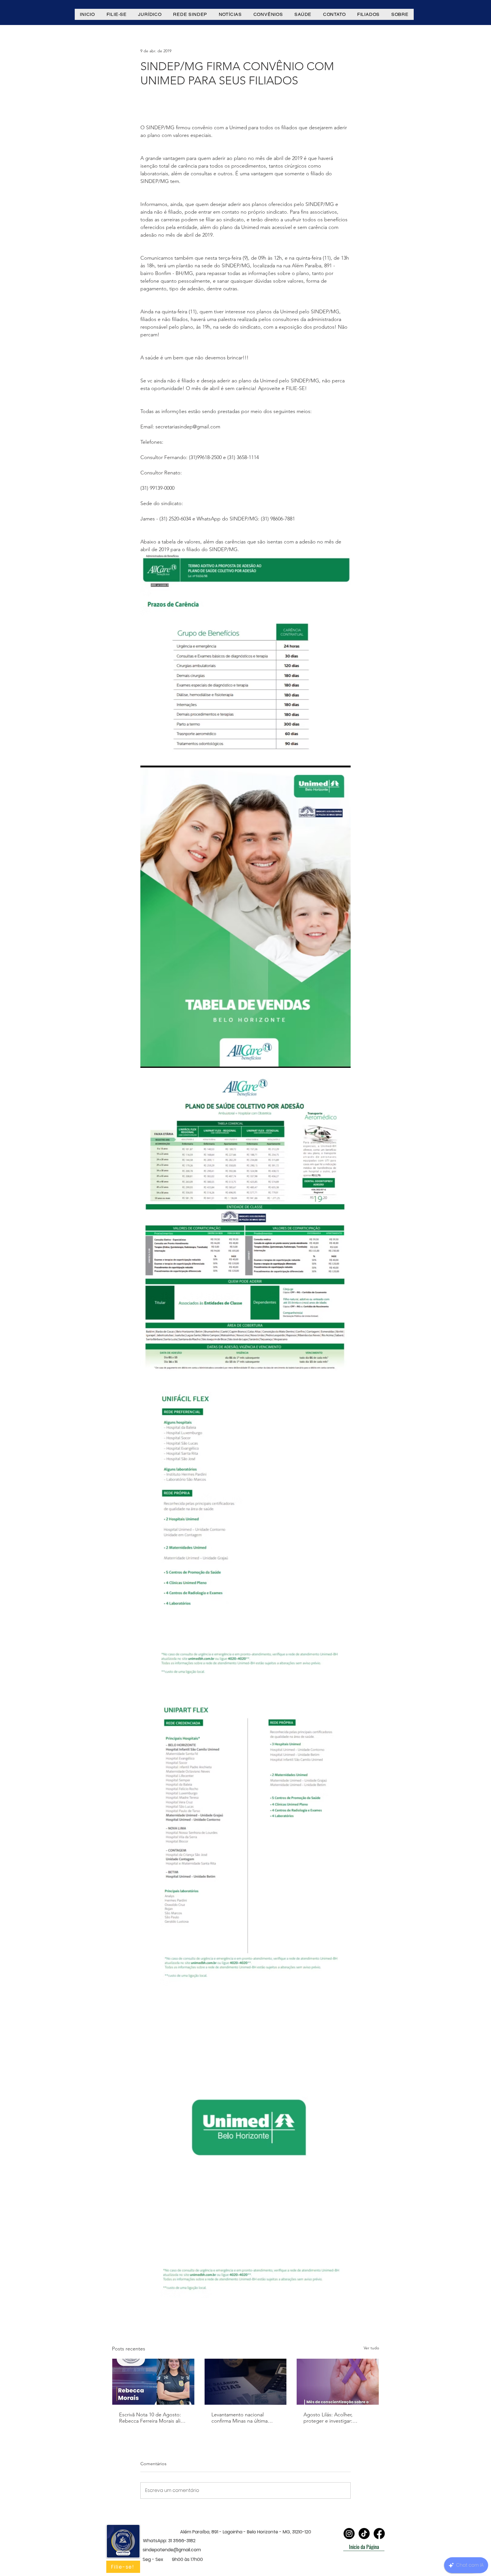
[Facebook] (379, 2534)
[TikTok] (364, 2534)
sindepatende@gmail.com (172, 2550)
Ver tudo (371, 2348)
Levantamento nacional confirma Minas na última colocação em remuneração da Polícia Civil (243, 2418)
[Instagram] (349, 2534)
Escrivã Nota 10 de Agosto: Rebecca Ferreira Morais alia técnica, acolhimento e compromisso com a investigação (151, 2418)
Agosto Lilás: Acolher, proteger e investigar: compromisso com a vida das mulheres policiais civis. (337, 2418)
